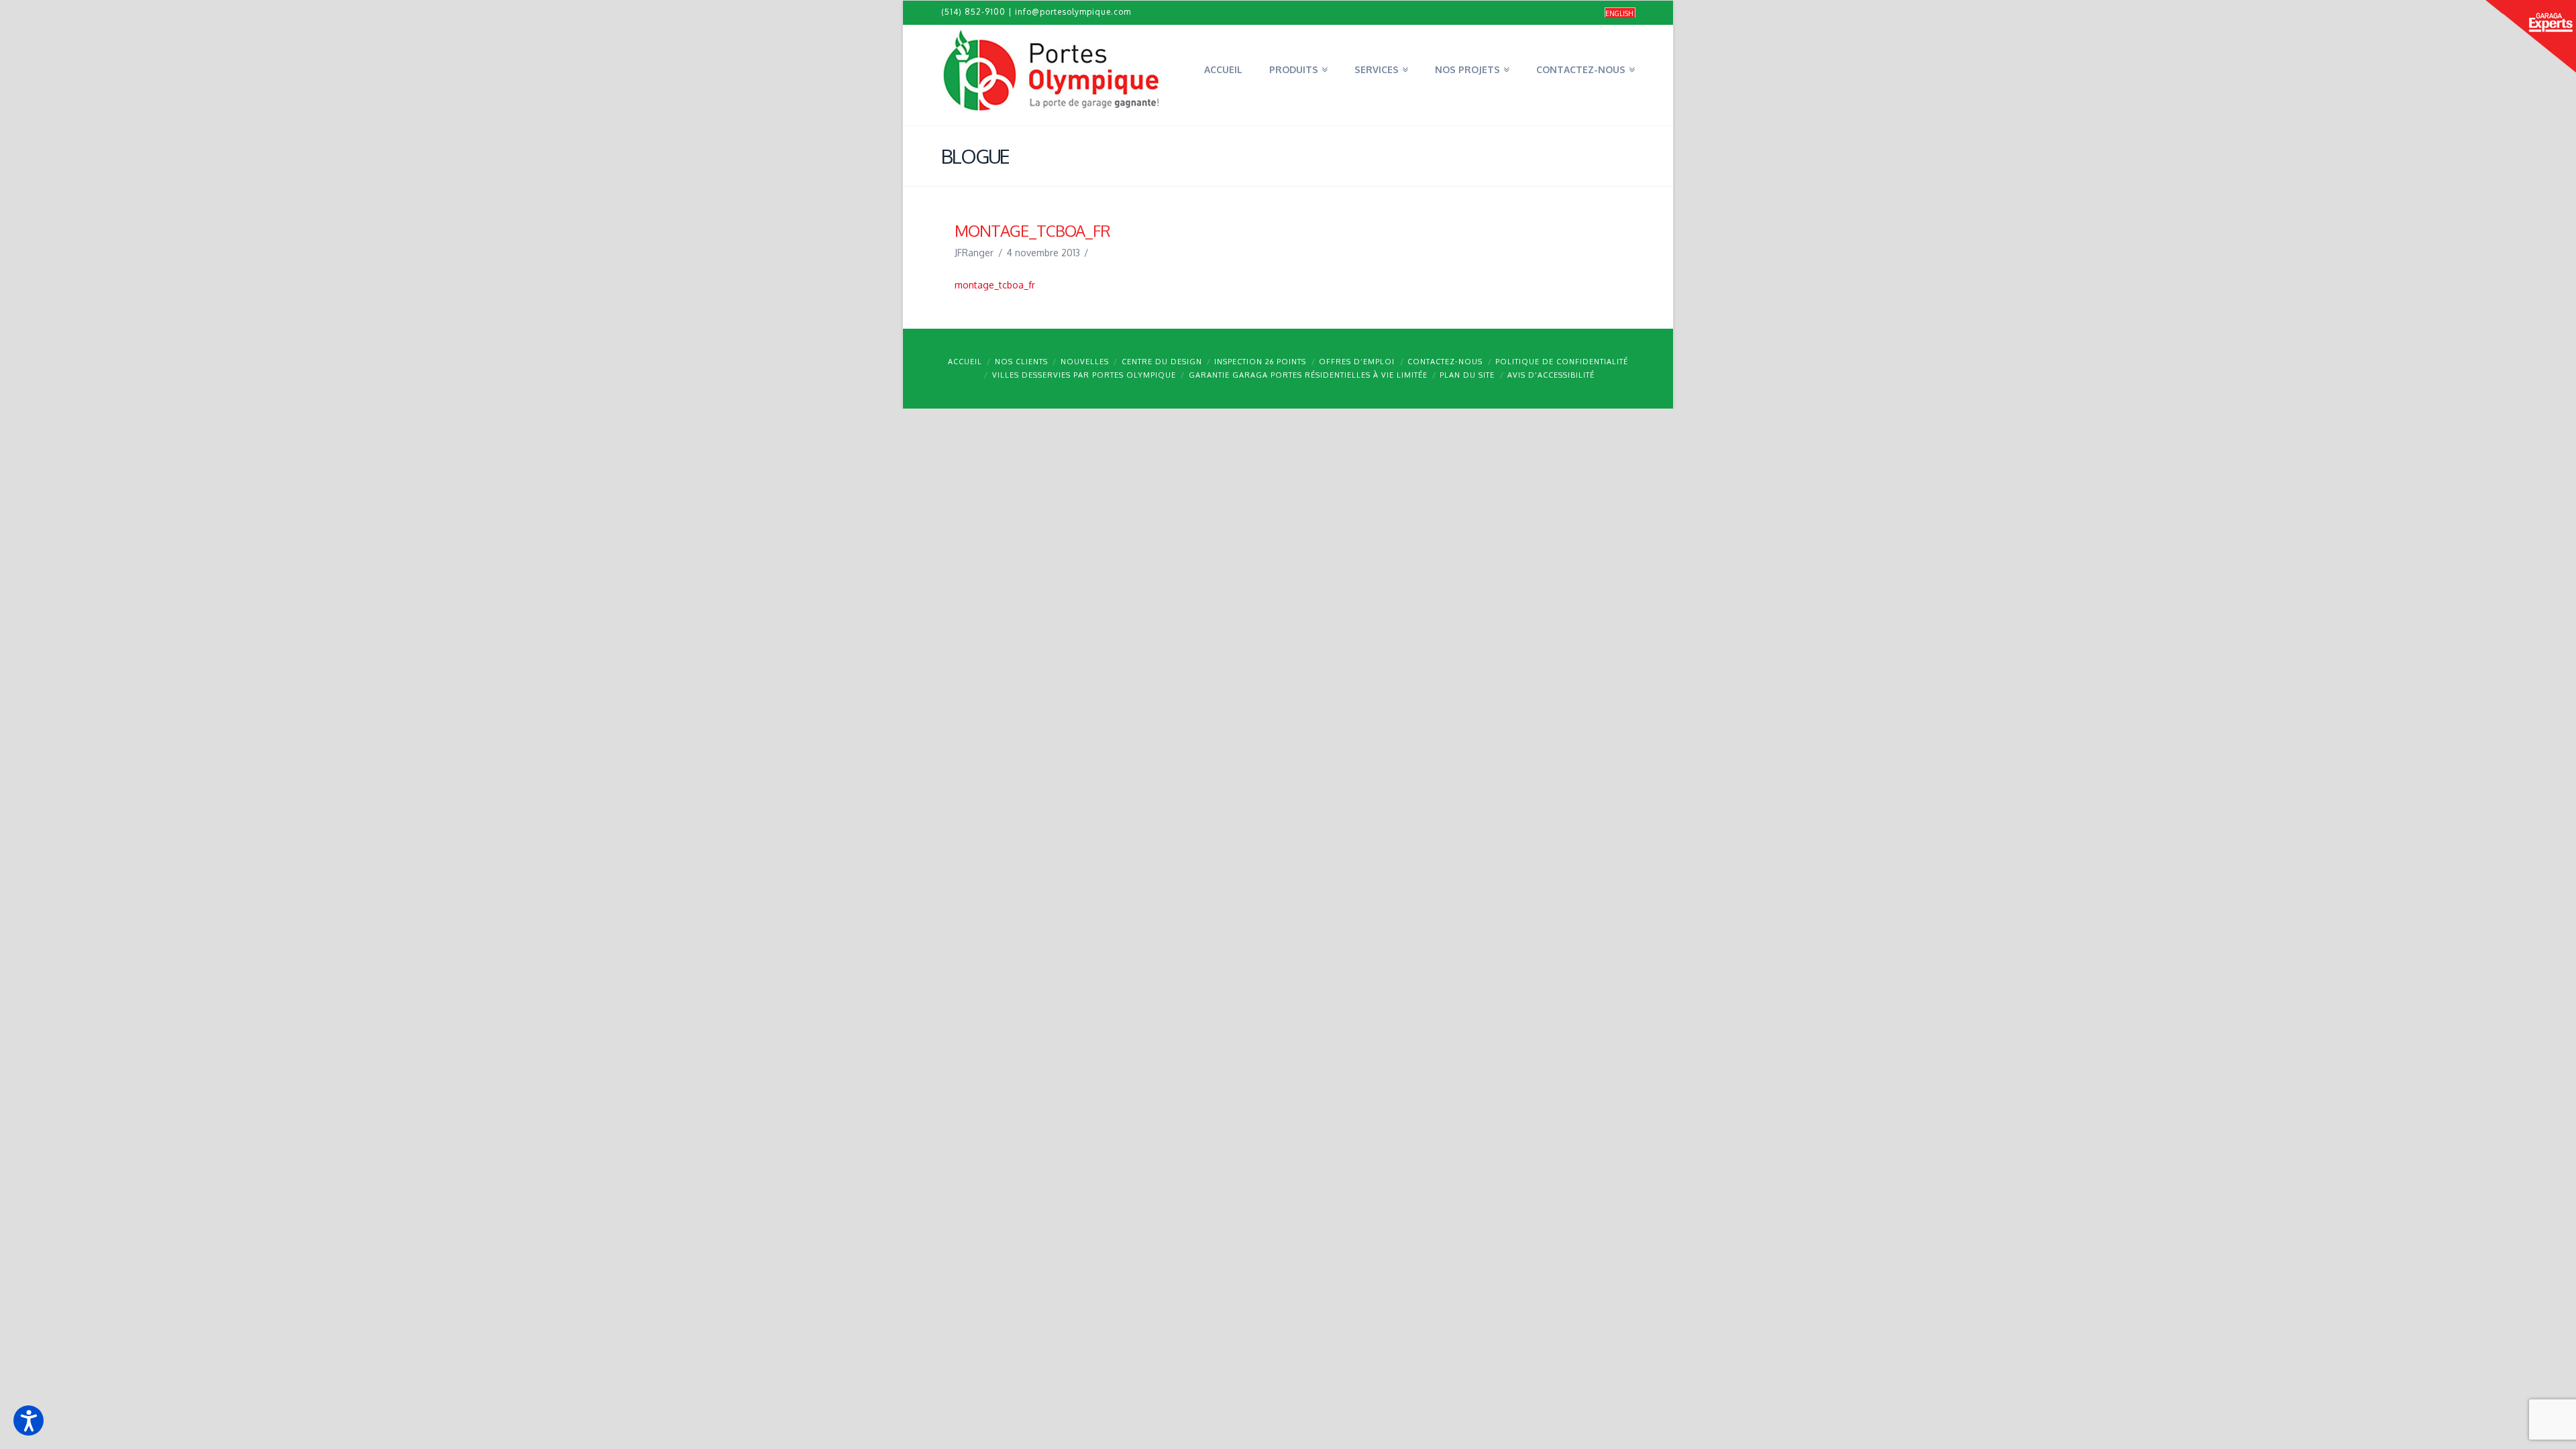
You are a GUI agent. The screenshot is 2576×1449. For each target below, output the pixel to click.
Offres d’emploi (1357, 362)
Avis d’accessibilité (1551, 375)
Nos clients (1021, 362)
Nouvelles (1085, 362)
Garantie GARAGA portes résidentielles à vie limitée (1308, 375)
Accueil (965, 362)
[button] (29, 1420)
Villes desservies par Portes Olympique (1084, 375)
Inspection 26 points (1260, 362)
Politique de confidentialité (1562, 362)
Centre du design (1162, 362)
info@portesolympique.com (1073, 12)
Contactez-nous (1445, 362)
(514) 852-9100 (973, 12)
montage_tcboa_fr (995, 285)
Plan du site (1467, 375)
